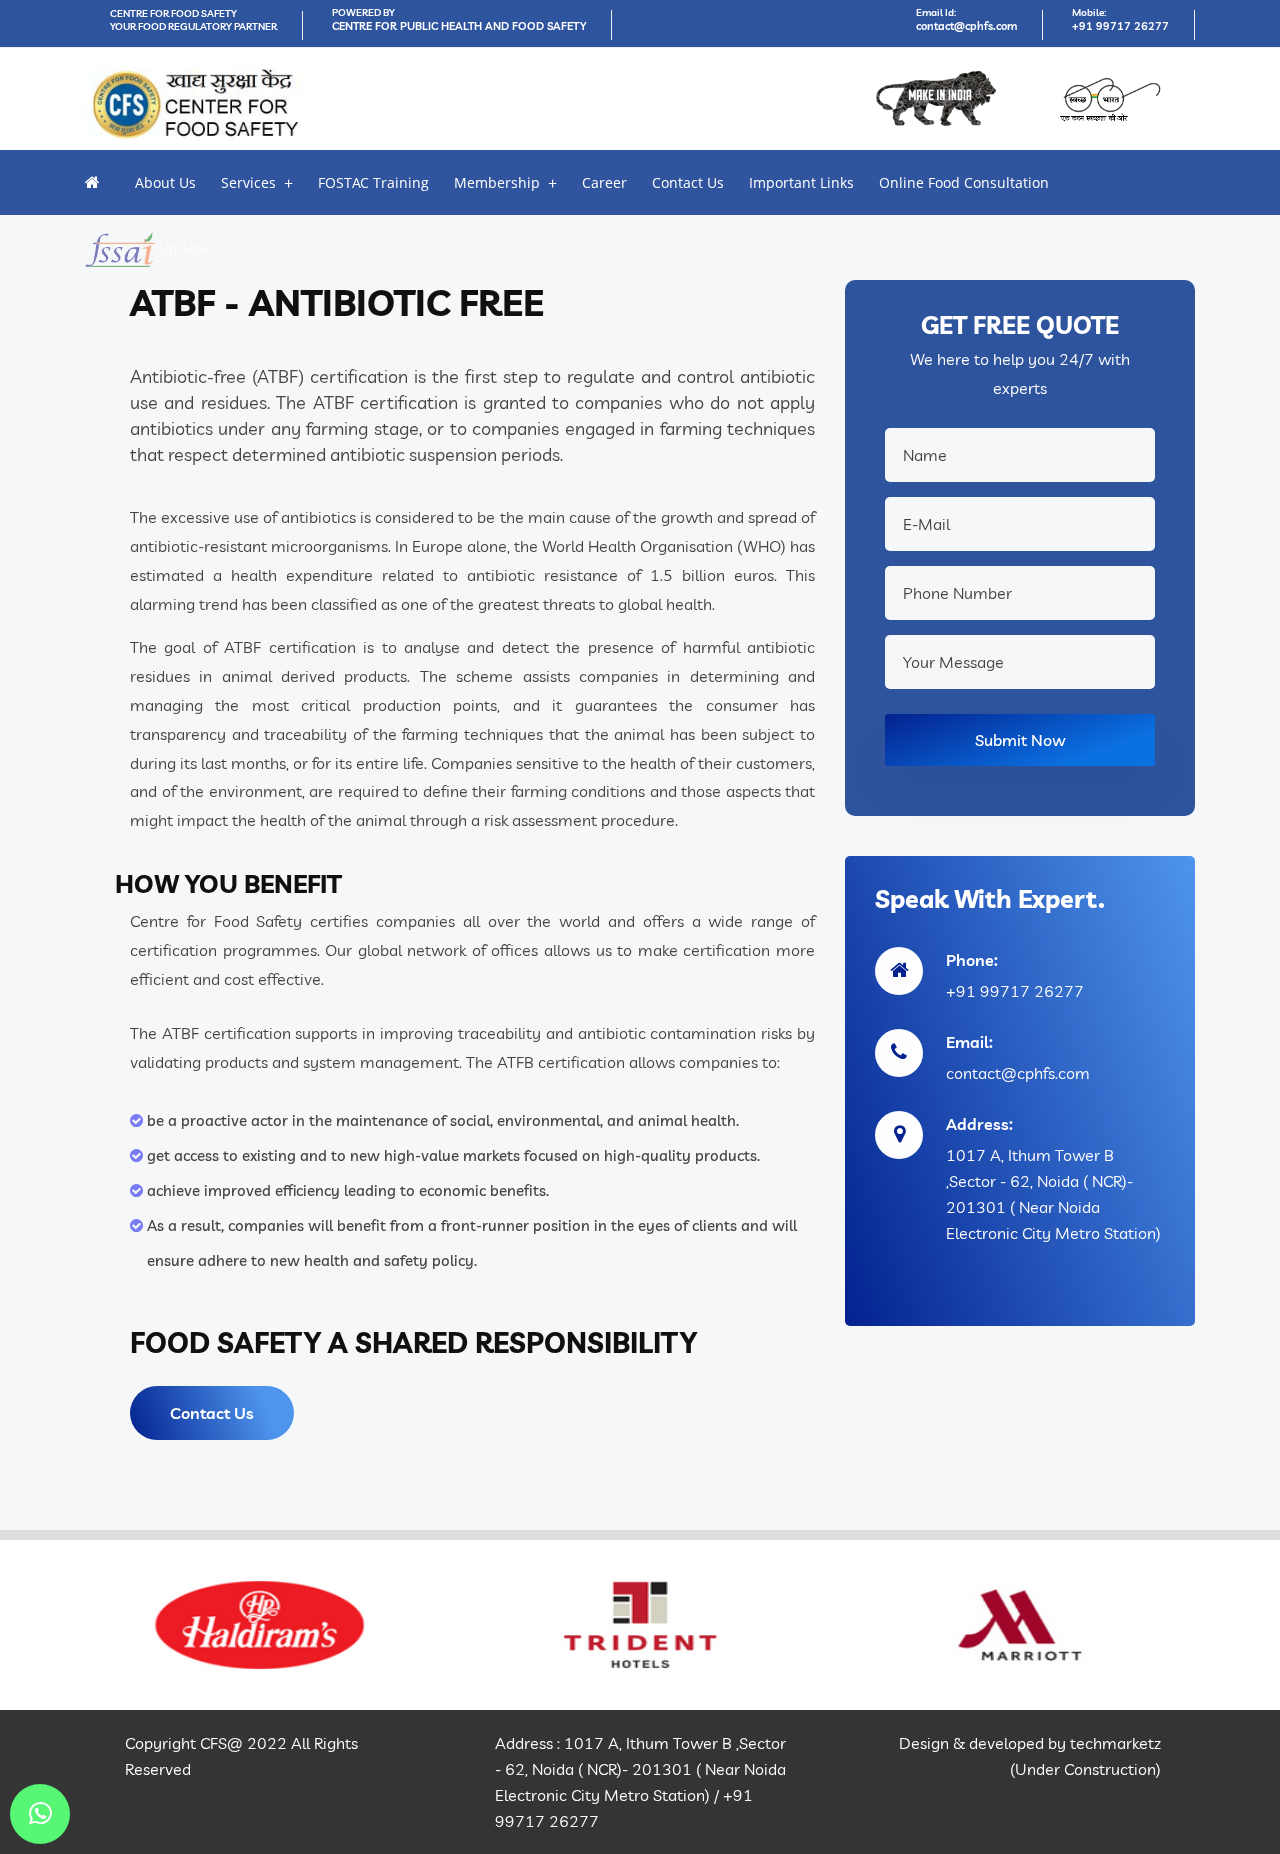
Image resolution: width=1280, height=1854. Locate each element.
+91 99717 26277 (1120, 26)
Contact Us (688, 182)
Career (604, 182)
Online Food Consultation (964, 182)
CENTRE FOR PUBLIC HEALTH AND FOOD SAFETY (459, 26)
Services (248, 182)
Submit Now (1020, 740)
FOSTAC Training (373, 182)
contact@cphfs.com (966, 26)
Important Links (801, 182)
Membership (497, 182)
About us (165, 182)
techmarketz (1115, 1743)
